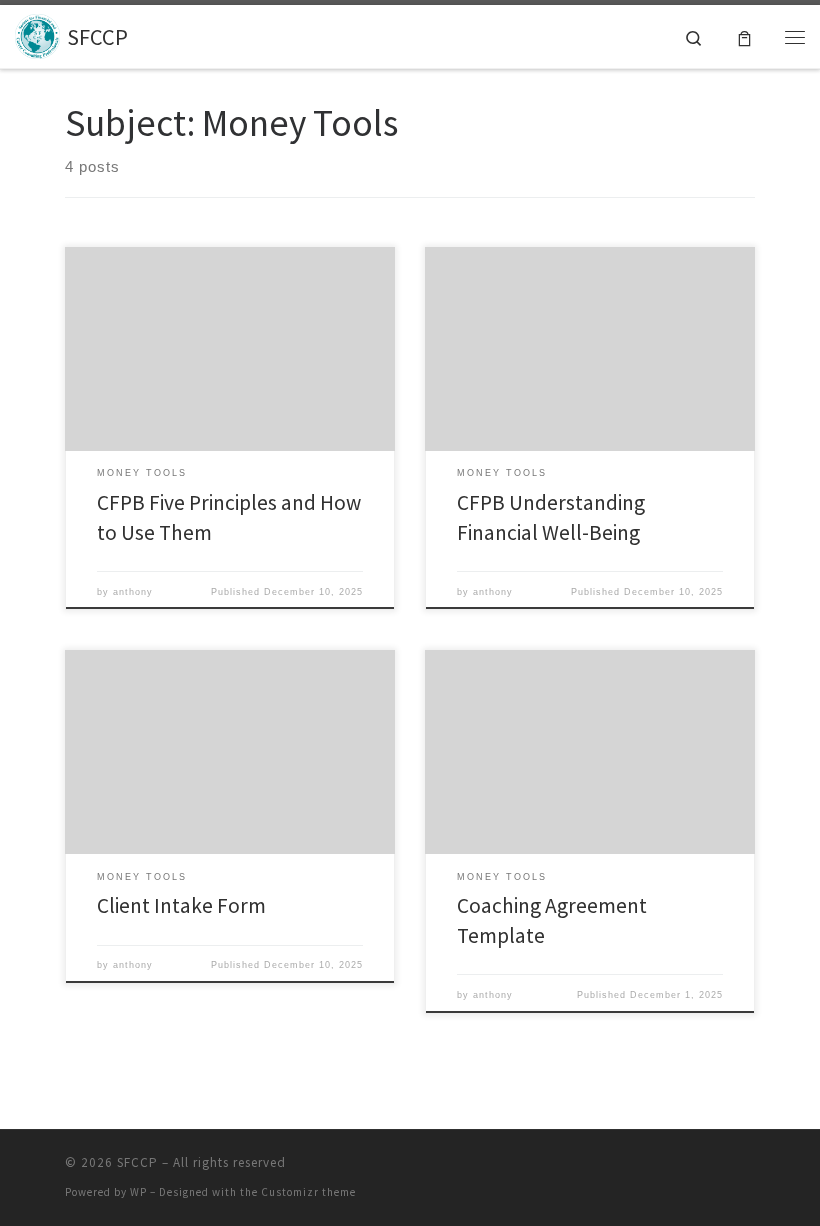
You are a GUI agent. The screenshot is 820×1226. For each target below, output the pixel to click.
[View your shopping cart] (744, 36)
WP (138, 1192)
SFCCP (137, 1162)
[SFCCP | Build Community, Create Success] (37, 34)
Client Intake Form (181, 905)
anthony (133, 592)
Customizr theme (308, 1192)
